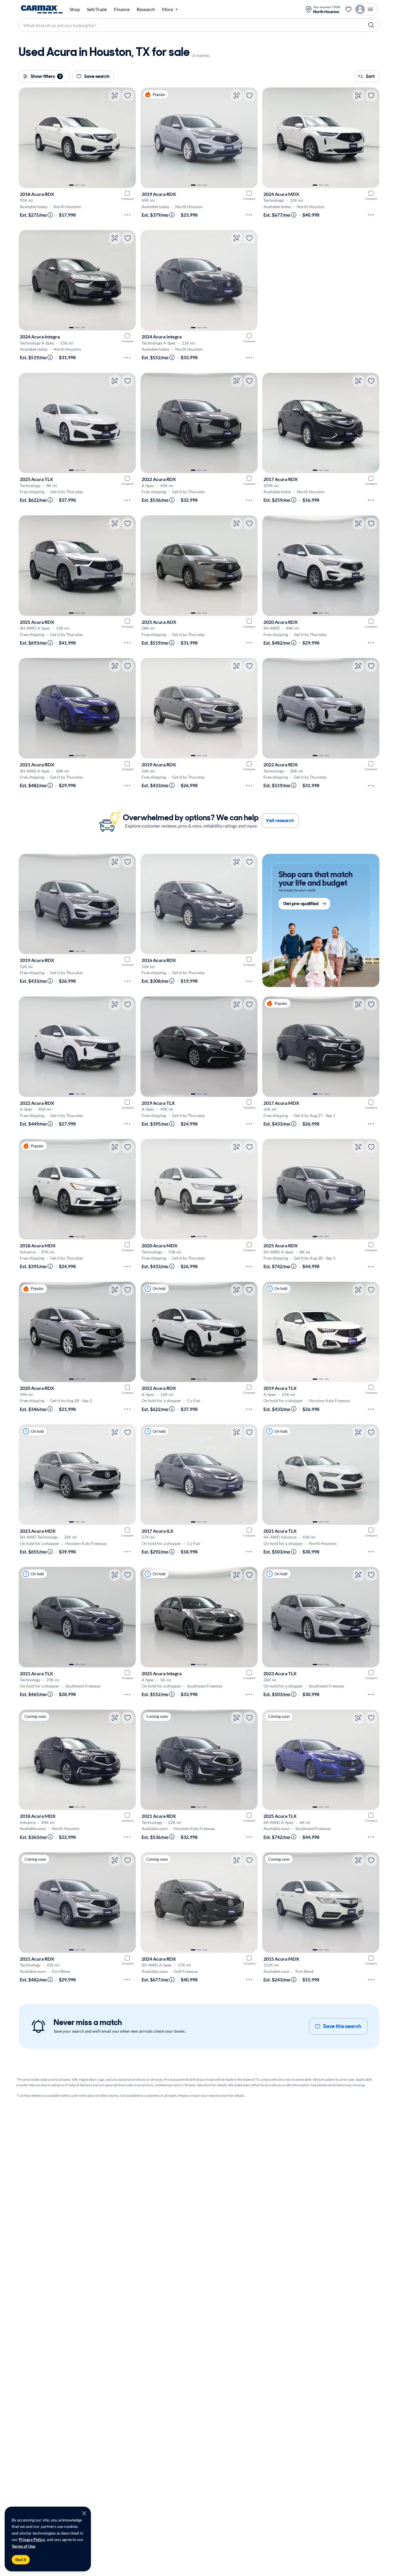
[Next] (128, 138)
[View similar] (115, 96)
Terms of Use (23, 2546)
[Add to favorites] (128, 96)
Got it (21, 2560)
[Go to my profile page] (366, 9)
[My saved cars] (348, 9)
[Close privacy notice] (84, 2513)
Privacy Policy (32, 2539)
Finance (122, 9)
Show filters (46, 76)
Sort (370, 76)
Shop (75, 9)
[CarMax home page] (42, 9)
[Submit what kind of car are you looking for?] (371, 25)
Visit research (280, 820)
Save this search (342, 2026)
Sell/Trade (97, 9)
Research (146, 9)
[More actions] (127, 215)
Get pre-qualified (301, 904)
